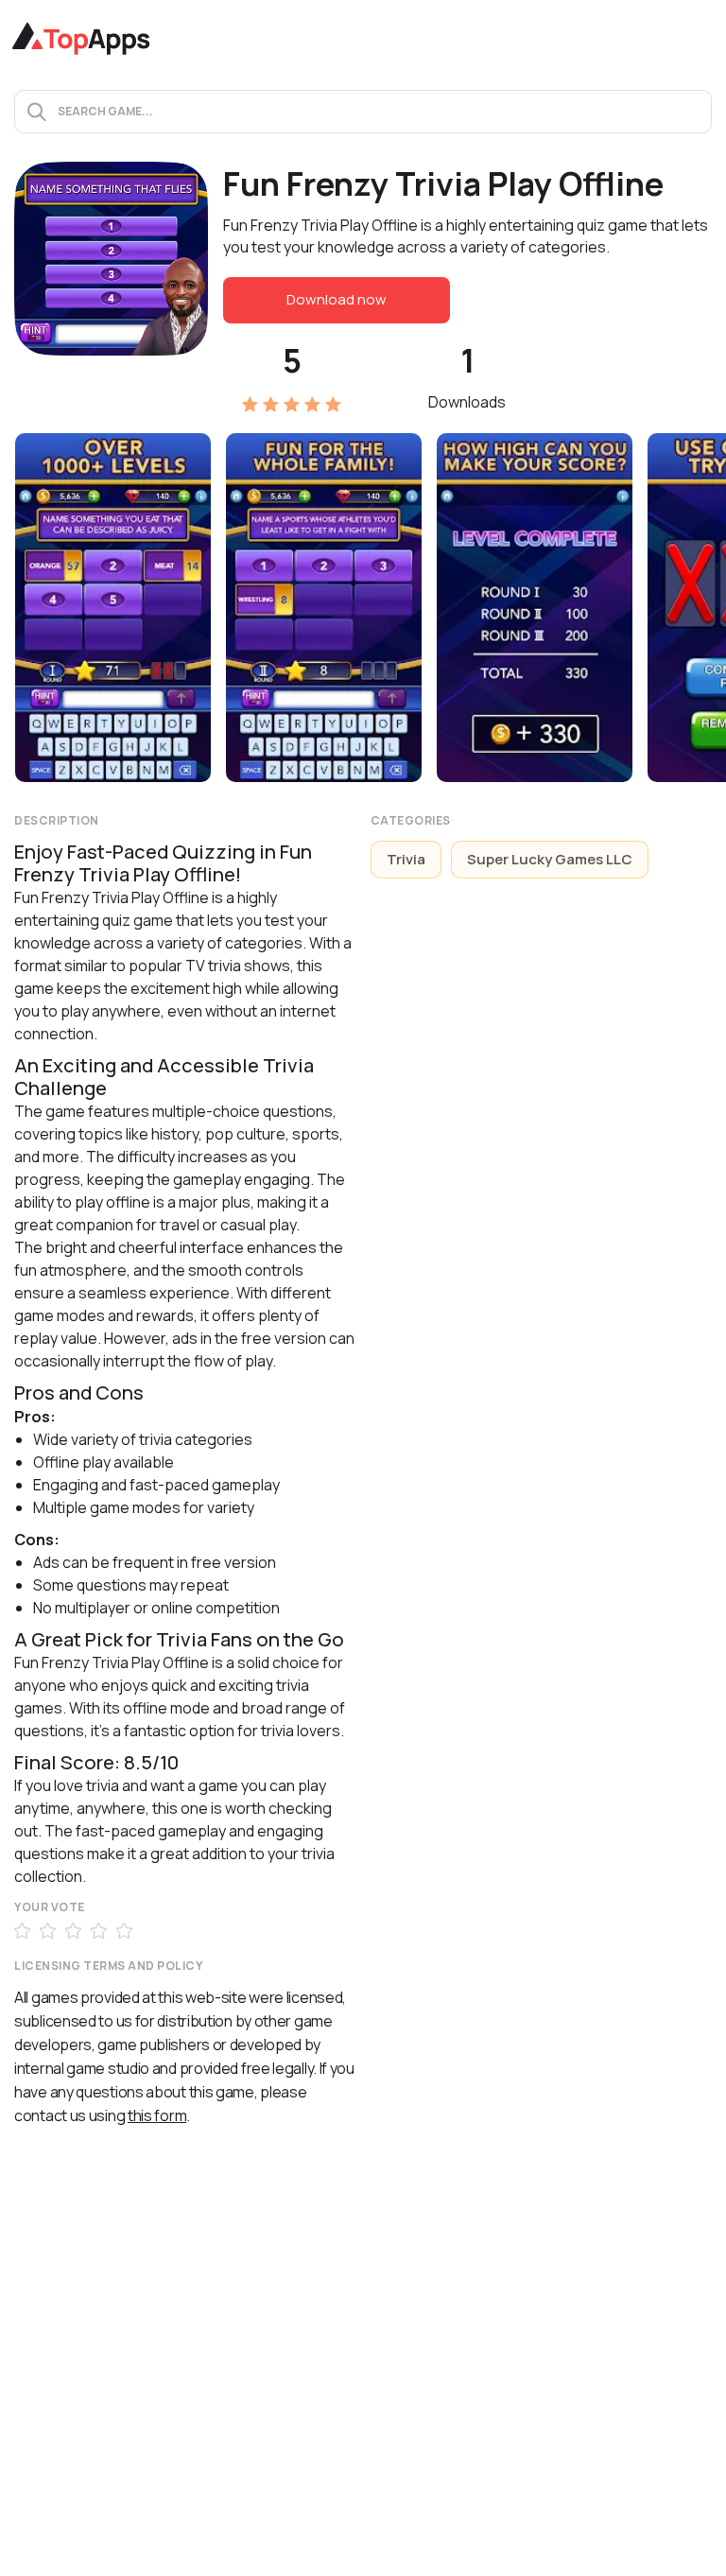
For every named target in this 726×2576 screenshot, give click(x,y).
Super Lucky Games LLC (550, 859)
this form (157, 2115)
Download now (337, 299)
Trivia (406, 859)
